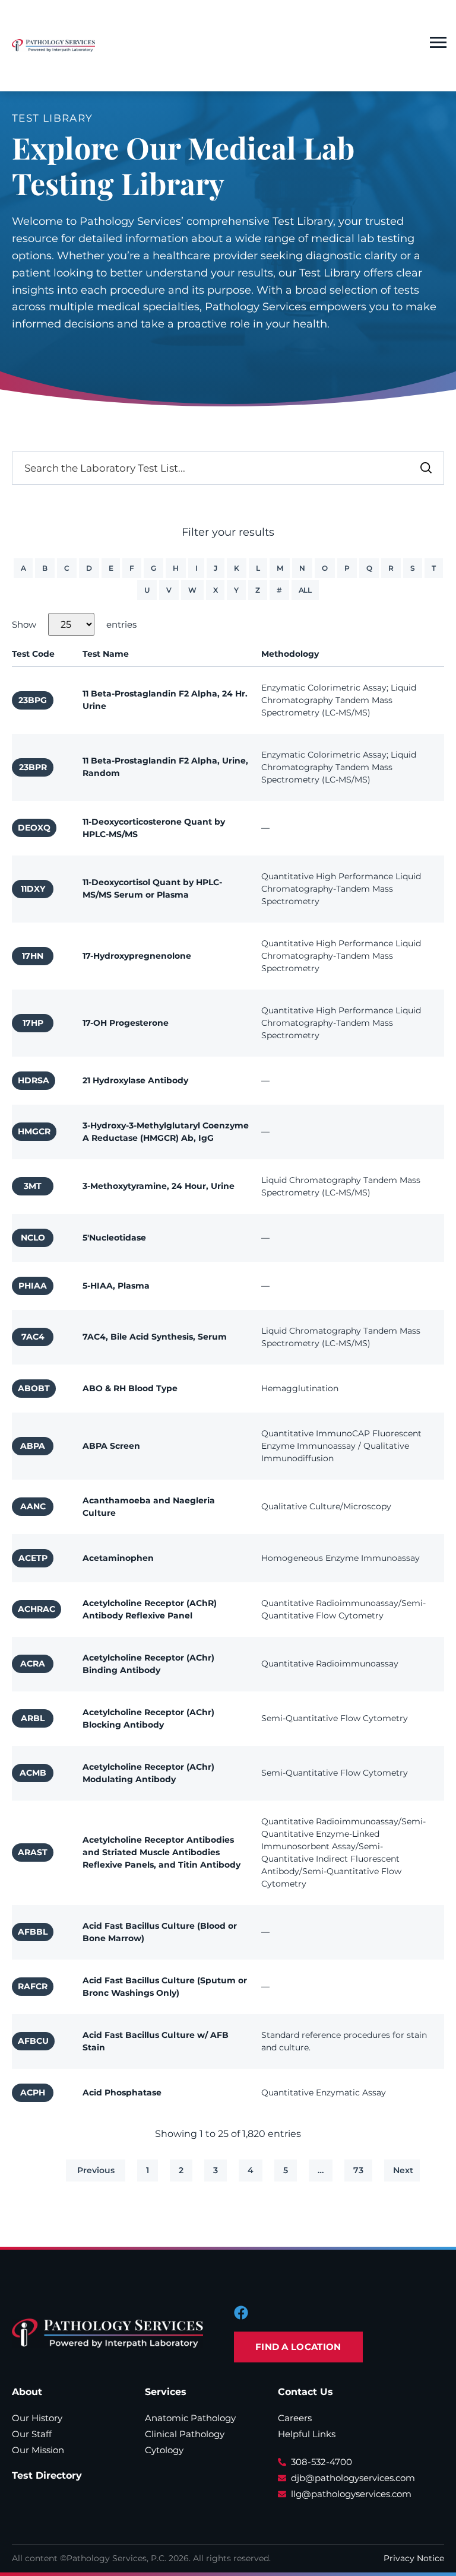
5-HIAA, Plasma (116, 1286)
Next (403, 2170)
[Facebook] (241, 2313)
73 (358, 2170)
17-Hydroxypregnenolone (137, 956)
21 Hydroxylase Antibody (135, 1080)
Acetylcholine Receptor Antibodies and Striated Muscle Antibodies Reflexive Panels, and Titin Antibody (161, 1852)
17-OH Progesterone (126, 1023)
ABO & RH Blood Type (130, 1388)
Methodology (290, 654)
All (305, 590)
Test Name (106, 654)
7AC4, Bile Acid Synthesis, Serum (155, 1337)
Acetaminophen (118, 1558)
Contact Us (305, 2392)
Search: (381, 466)
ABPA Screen (111, 1446)
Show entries (74, 624)
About (27, 2392)
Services (166, 2392)
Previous (96, 2170)
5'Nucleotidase (114, 1238)
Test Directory (47, 2475)
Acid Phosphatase (122, 2092)
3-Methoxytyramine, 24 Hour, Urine (159, 1186)
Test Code (33, 654)
